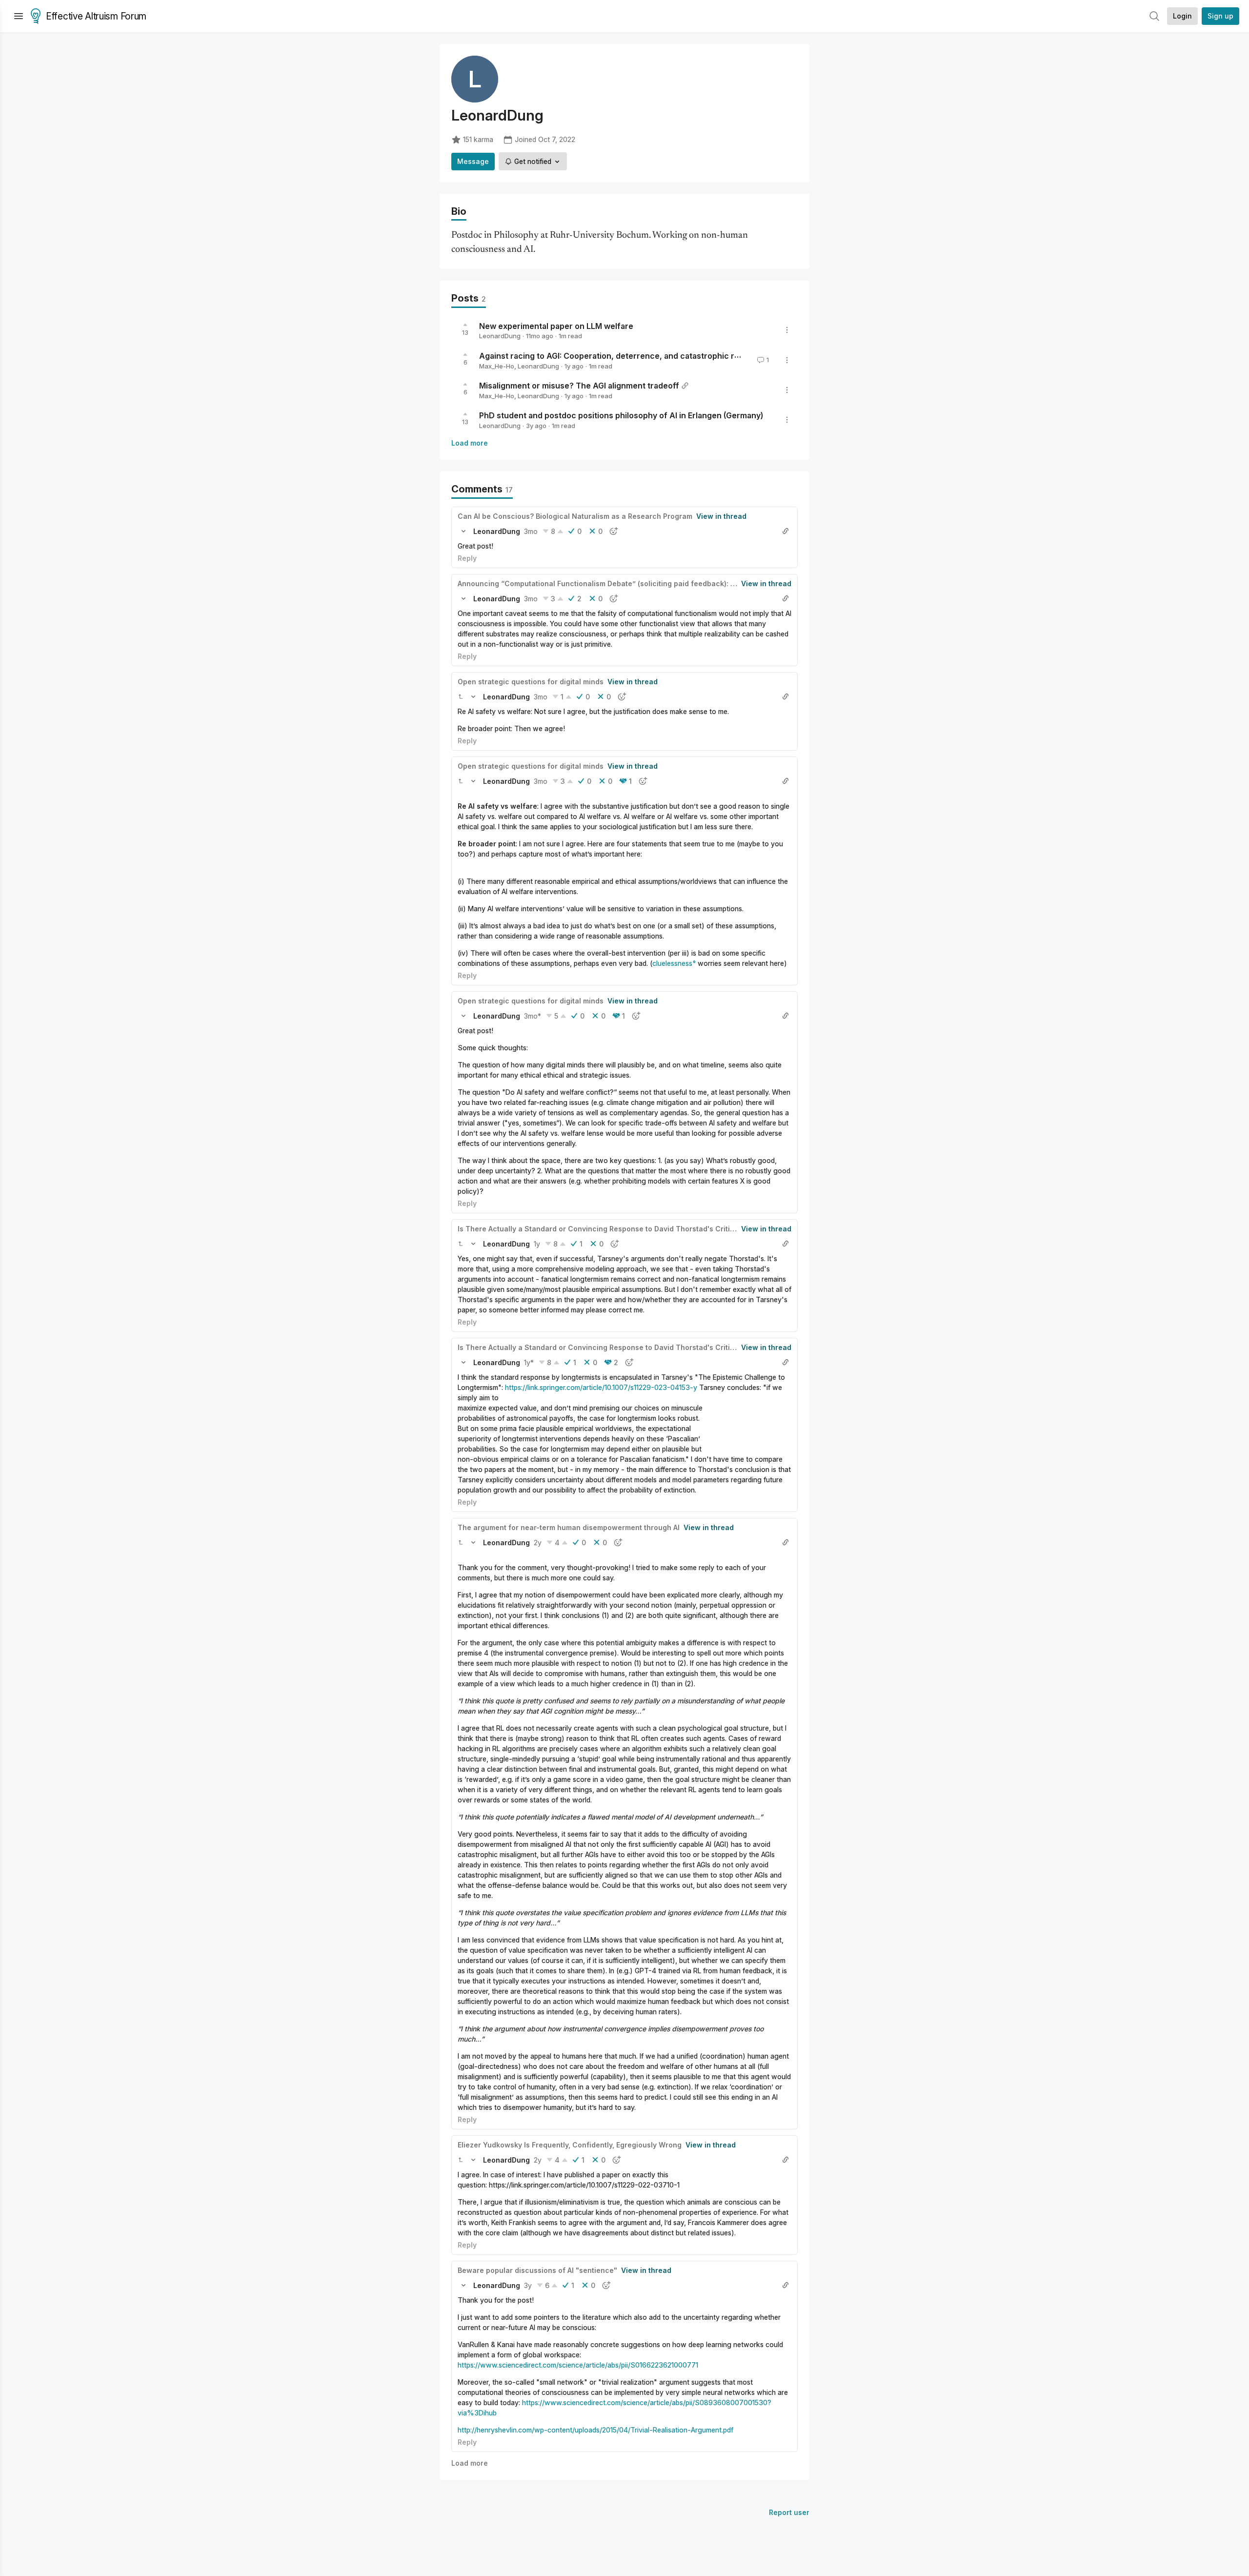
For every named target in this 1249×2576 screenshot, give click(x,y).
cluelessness (672, 963)
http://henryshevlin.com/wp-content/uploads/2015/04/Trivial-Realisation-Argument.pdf (595, 2430)
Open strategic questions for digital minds (531, 682)
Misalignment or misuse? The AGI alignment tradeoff (579, 386)
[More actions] (787, 330)
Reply (467, 558)
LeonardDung (500, 336)
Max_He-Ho (497, 366)
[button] (463, 531)
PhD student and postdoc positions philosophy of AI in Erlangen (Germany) (621, 415)
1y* (529, 1362)
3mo (531, 531)
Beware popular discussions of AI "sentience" (537, 2270)
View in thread (721, 516)
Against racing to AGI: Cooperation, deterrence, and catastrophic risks (614, 356)
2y (538, 1543)
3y (528, 2285)
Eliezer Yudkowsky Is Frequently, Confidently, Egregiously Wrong (570, 2145)
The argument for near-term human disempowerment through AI (569, 1527)
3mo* (533, 1016)
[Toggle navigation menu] (19, 16)
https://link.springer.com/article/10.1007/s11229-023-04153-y (601, 1387)
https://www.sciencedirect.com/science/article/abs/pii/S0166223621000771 (578, 2365)
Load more (470, 443)
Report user (789, 2512)
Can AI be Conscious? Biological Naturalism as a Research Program (575, 516)
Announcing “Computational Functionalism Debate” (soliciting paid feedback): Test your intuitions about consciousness (666, 583)
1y (537, 1244)
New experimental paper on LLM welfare (556, 326)
